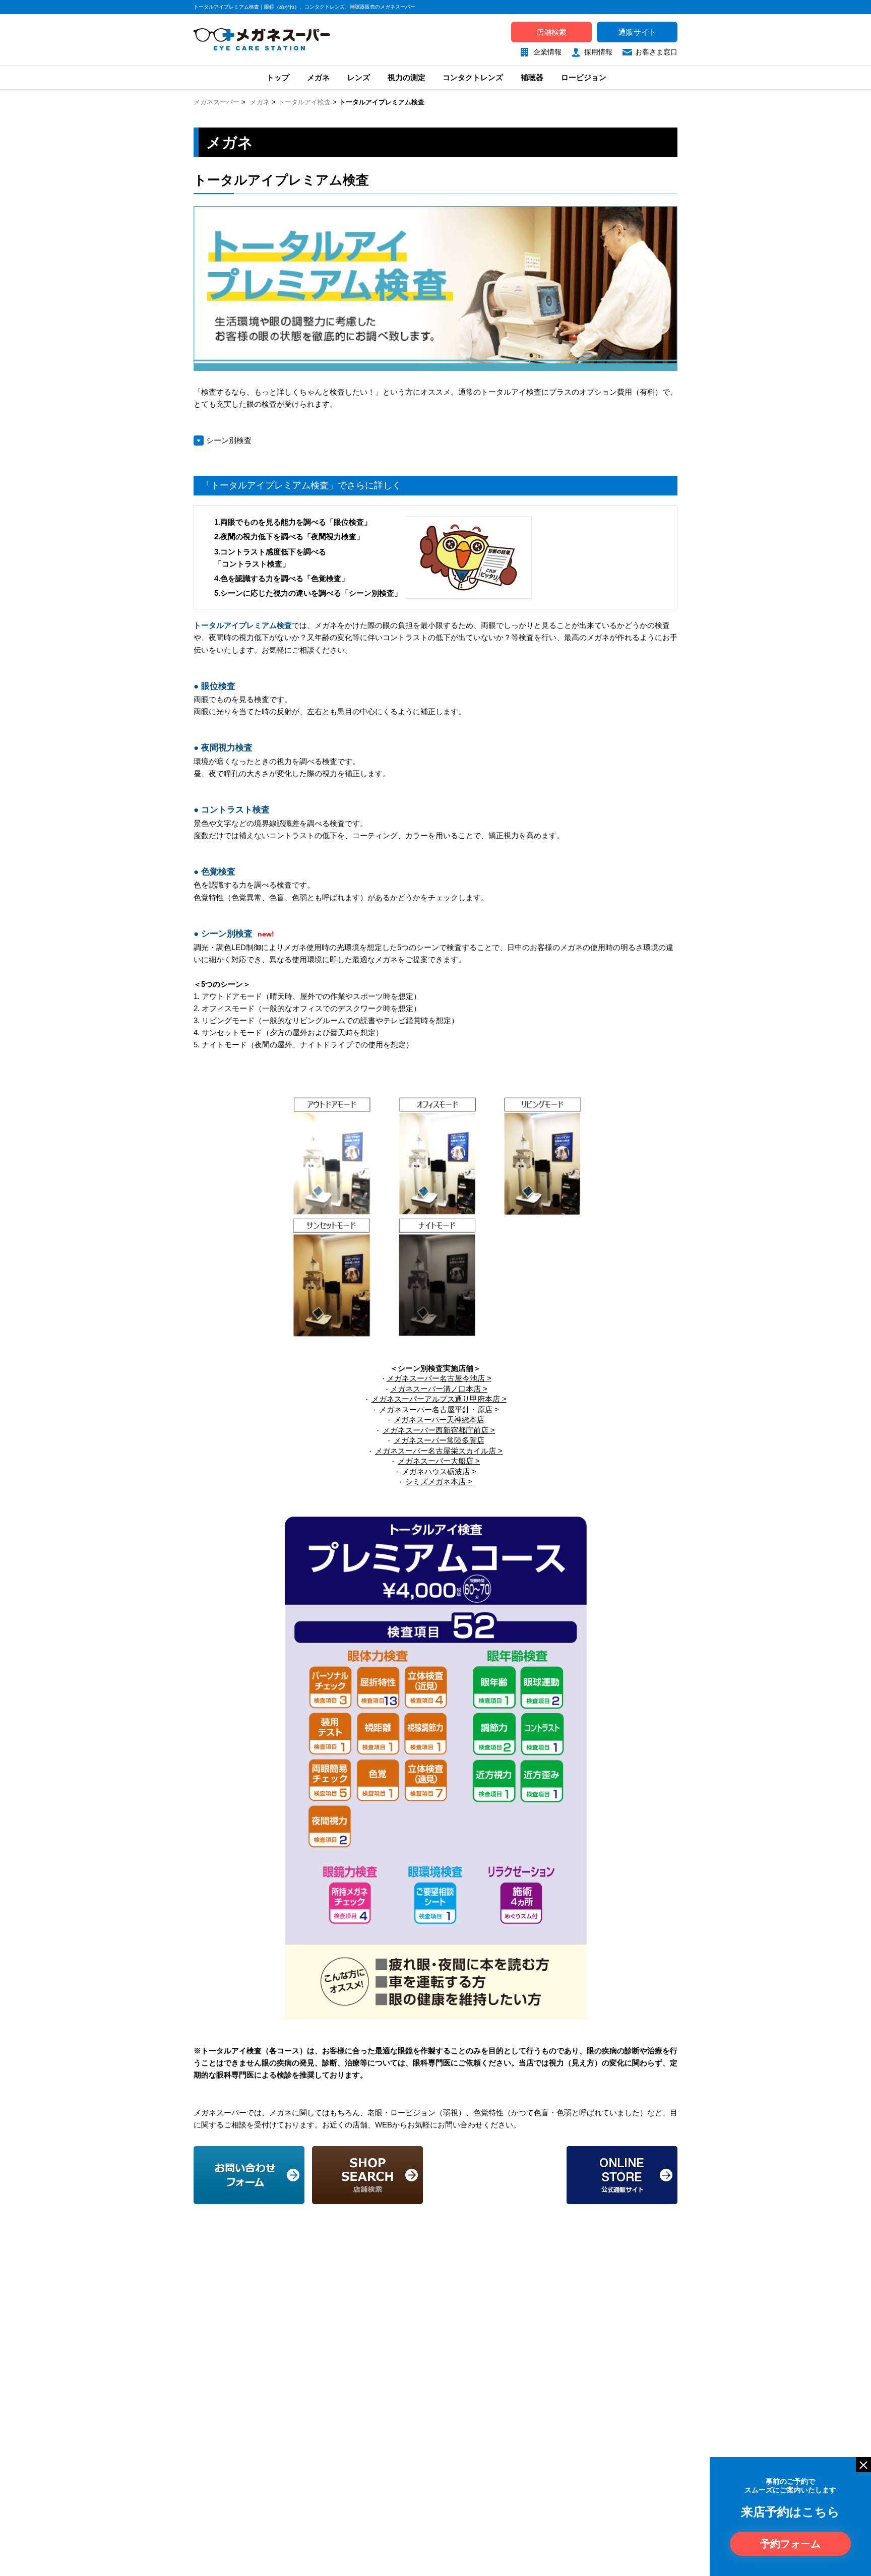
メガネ (318, 77)
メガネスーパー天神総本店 (439, 1420)
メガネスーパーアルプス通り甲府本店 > (439, 1399)
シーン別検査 (229, 440)
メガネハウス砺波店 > (439, 1471)
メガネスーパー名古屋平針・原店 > (439, 1409)
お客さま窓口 (656, 52)
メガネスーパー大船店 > (439, 1461)
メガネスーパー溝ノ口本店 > (439, 1389)
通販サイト (637, 32)
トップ (277, 77)
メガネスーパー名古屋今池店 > (439, 1378)
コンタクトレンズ (473, 77)
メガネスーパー (216, 102)
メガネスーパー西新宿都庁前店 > (439, 1430)
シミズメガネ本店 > (439, 1482)
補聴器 (532, 77)
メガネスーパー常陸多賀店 (439, 1440)
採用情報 (598, 52)
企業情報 (547, 52)
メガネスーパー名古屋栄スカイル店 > (439, 1451)
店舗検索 (551, 32)
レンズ (359, 77)
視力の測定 (407, 77)
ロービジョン (584, 77)
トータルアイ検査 (304, 102)
